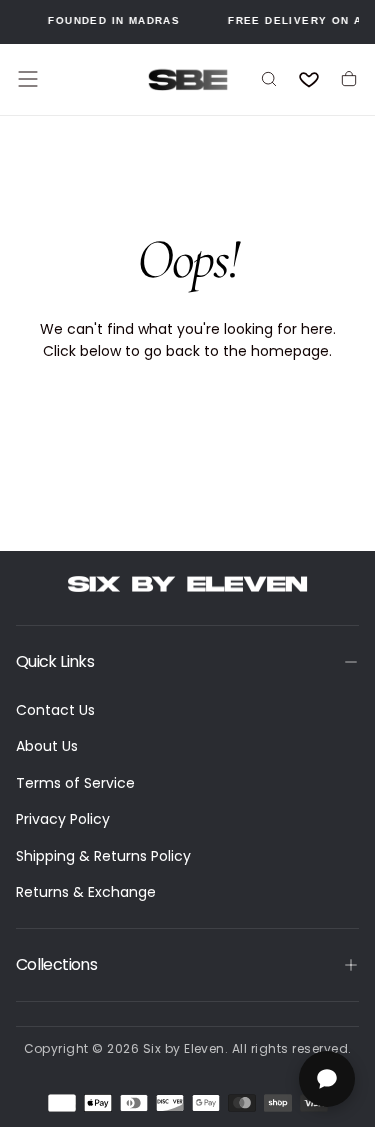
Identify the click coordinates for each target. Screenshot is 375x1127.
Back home (188, 416)
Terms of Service (75, 783)
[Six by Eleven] (188, 584)
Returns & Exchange (86, 892)
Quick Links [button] (55, 661)
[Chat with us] (327, 1079)
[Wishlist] (309, 79)
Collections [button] (56, 964)
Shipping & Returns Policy (103, 856)
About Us (47, 746)
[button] (28, 79)
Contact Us (55, 710)
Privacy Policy (63, 819)
